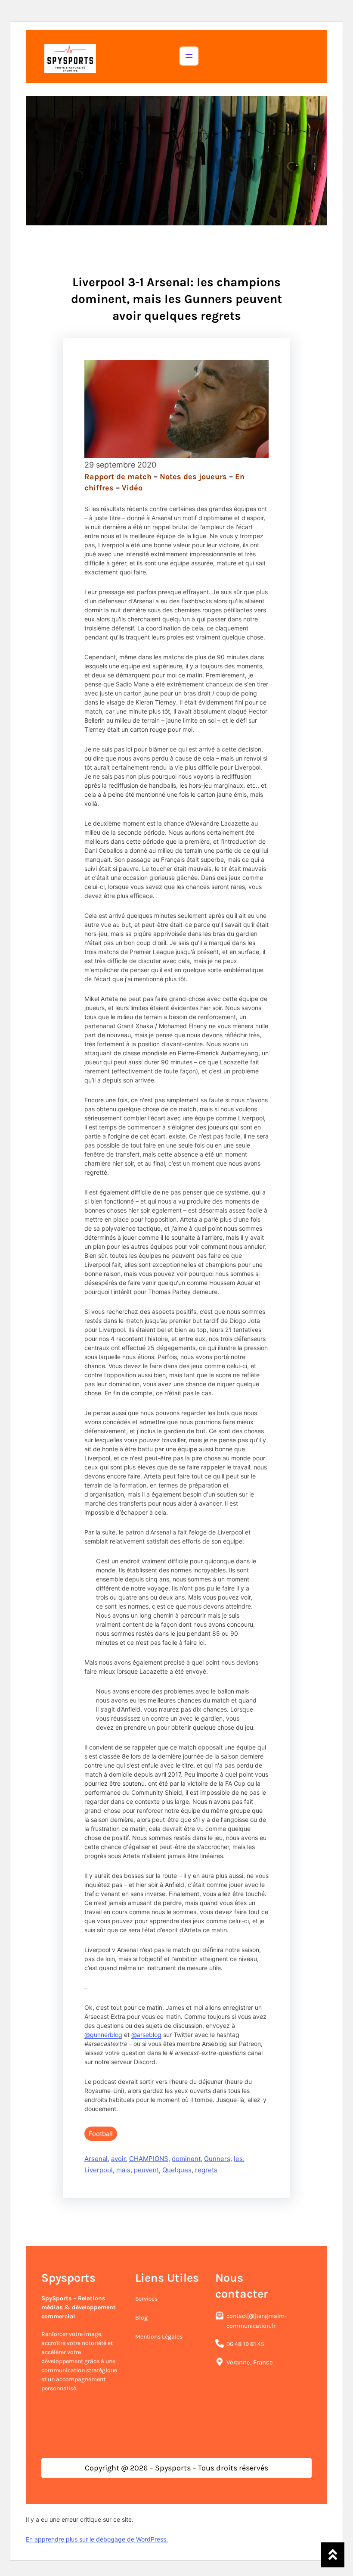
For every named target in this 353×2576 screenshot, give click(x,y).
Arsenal (96, 2159)
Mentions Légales (159, 2337)
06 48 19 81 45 (245, 2344)
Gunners (217, 2159)
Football (101, 2134)
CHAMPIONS (149, 2159)
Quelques (177, 2170)
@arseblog (146, 2035)
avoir (118, 2159)
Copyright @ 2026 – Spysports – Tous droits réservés (176, 2468)
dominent (186, 2159)
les (238, 2159)
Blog (141, 2318)
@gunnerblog (103, 2035)
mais (123, 2170)
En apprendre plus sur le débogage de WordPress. (97, 2539)
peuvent (146, 2170)
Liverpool (99, 2170)
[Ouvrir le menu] (189, 56)
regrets (206, 2170)
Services (146, 2299)
